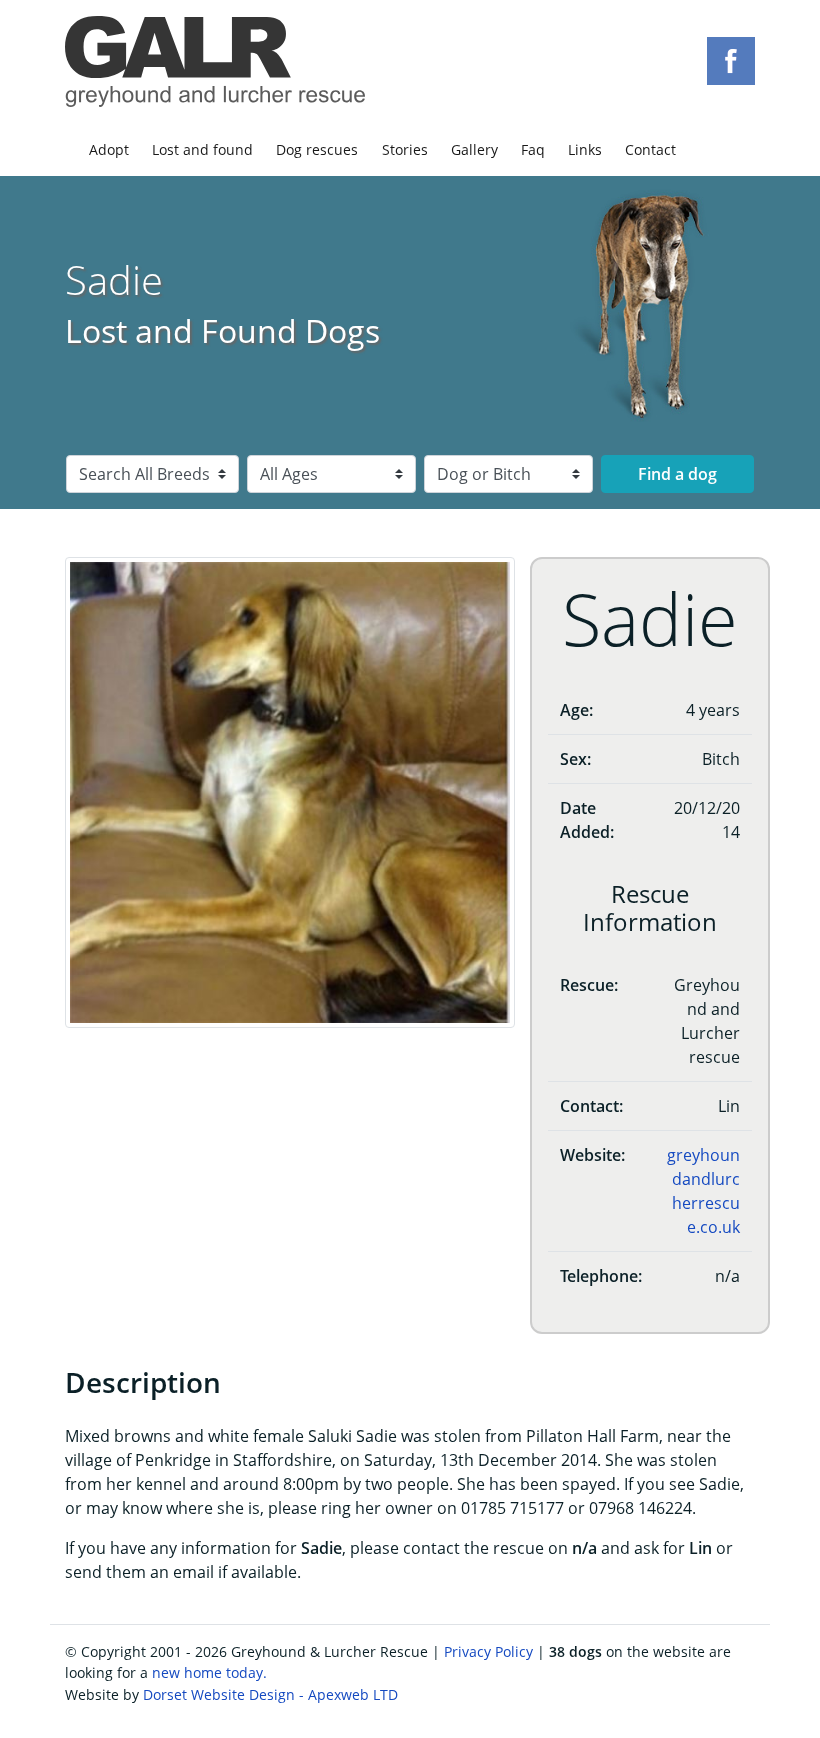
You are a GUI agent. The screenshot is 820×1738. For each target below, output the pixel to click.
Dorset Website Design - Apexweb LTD (270, 1694)
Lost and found (202, 149)
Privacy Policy (488, 1651)
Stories (405, 149)
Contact (650, 149)
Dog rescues (317, 149)
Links (585, 149)
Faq (533, 149)
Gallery (474, 149)
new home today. (209, 1672)
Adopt (109, 149)
